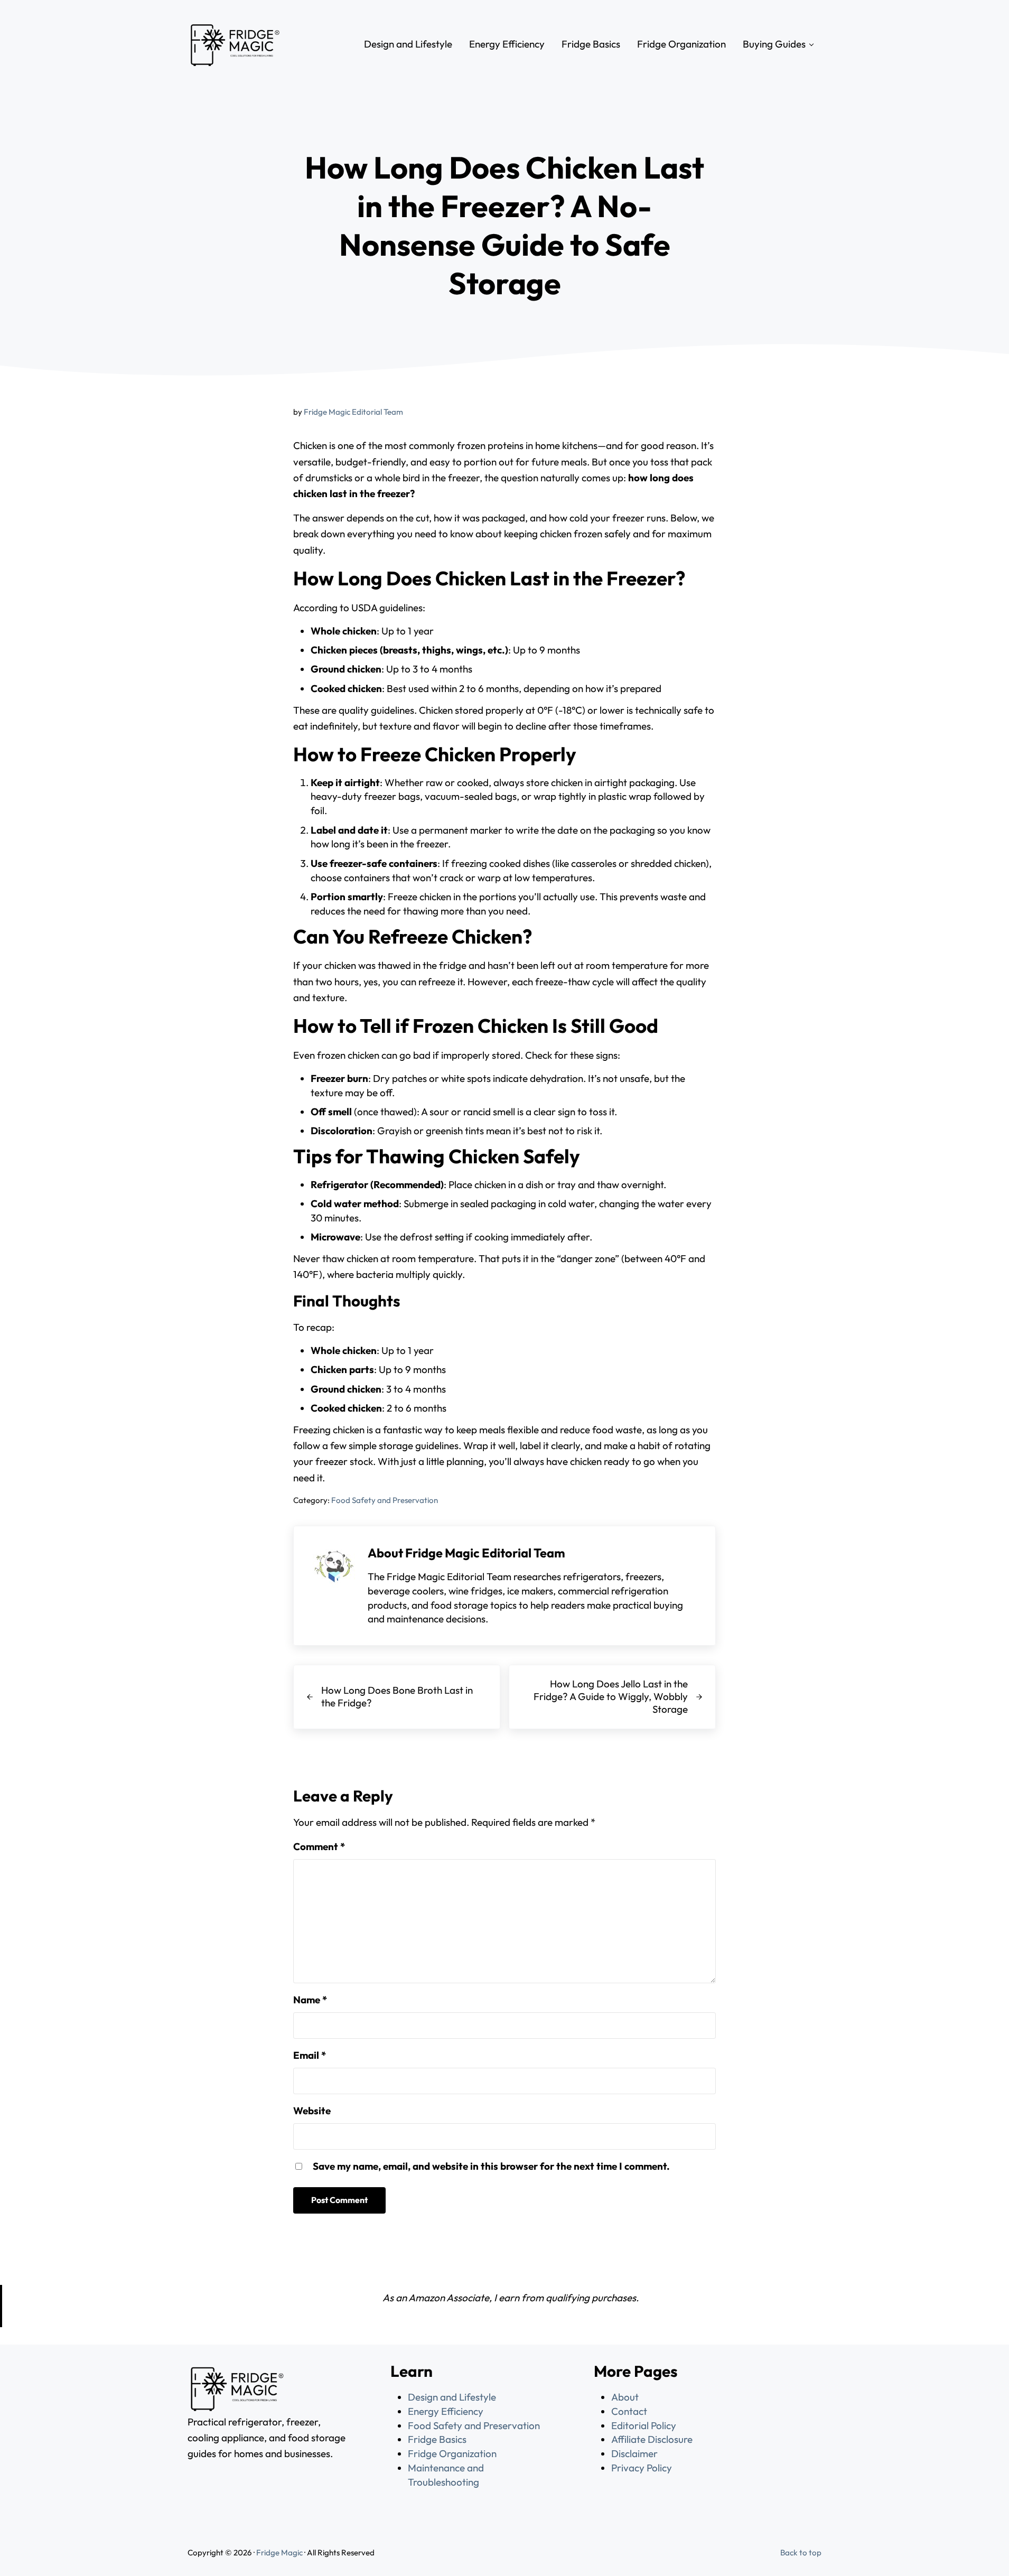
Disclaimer (634, 2453)
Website (312, 2111)
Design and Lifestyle (452, 2397)
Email (310, 2055)
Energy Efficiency (446, 2411)
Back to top (801, 2552)
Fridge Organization (452, 2453)
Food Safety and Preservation (385, 1500)
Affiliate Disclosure (652, 2439)
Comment (319, 1846)
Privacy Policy (642, 2468)
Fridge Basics (437, 2439)
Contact (629, 2411)
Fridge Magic (279, 2552)
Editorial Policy (644, 2425)
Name (310, 2000)
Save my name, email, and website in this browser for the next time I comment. (491, 2166)
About (625, 2397)
